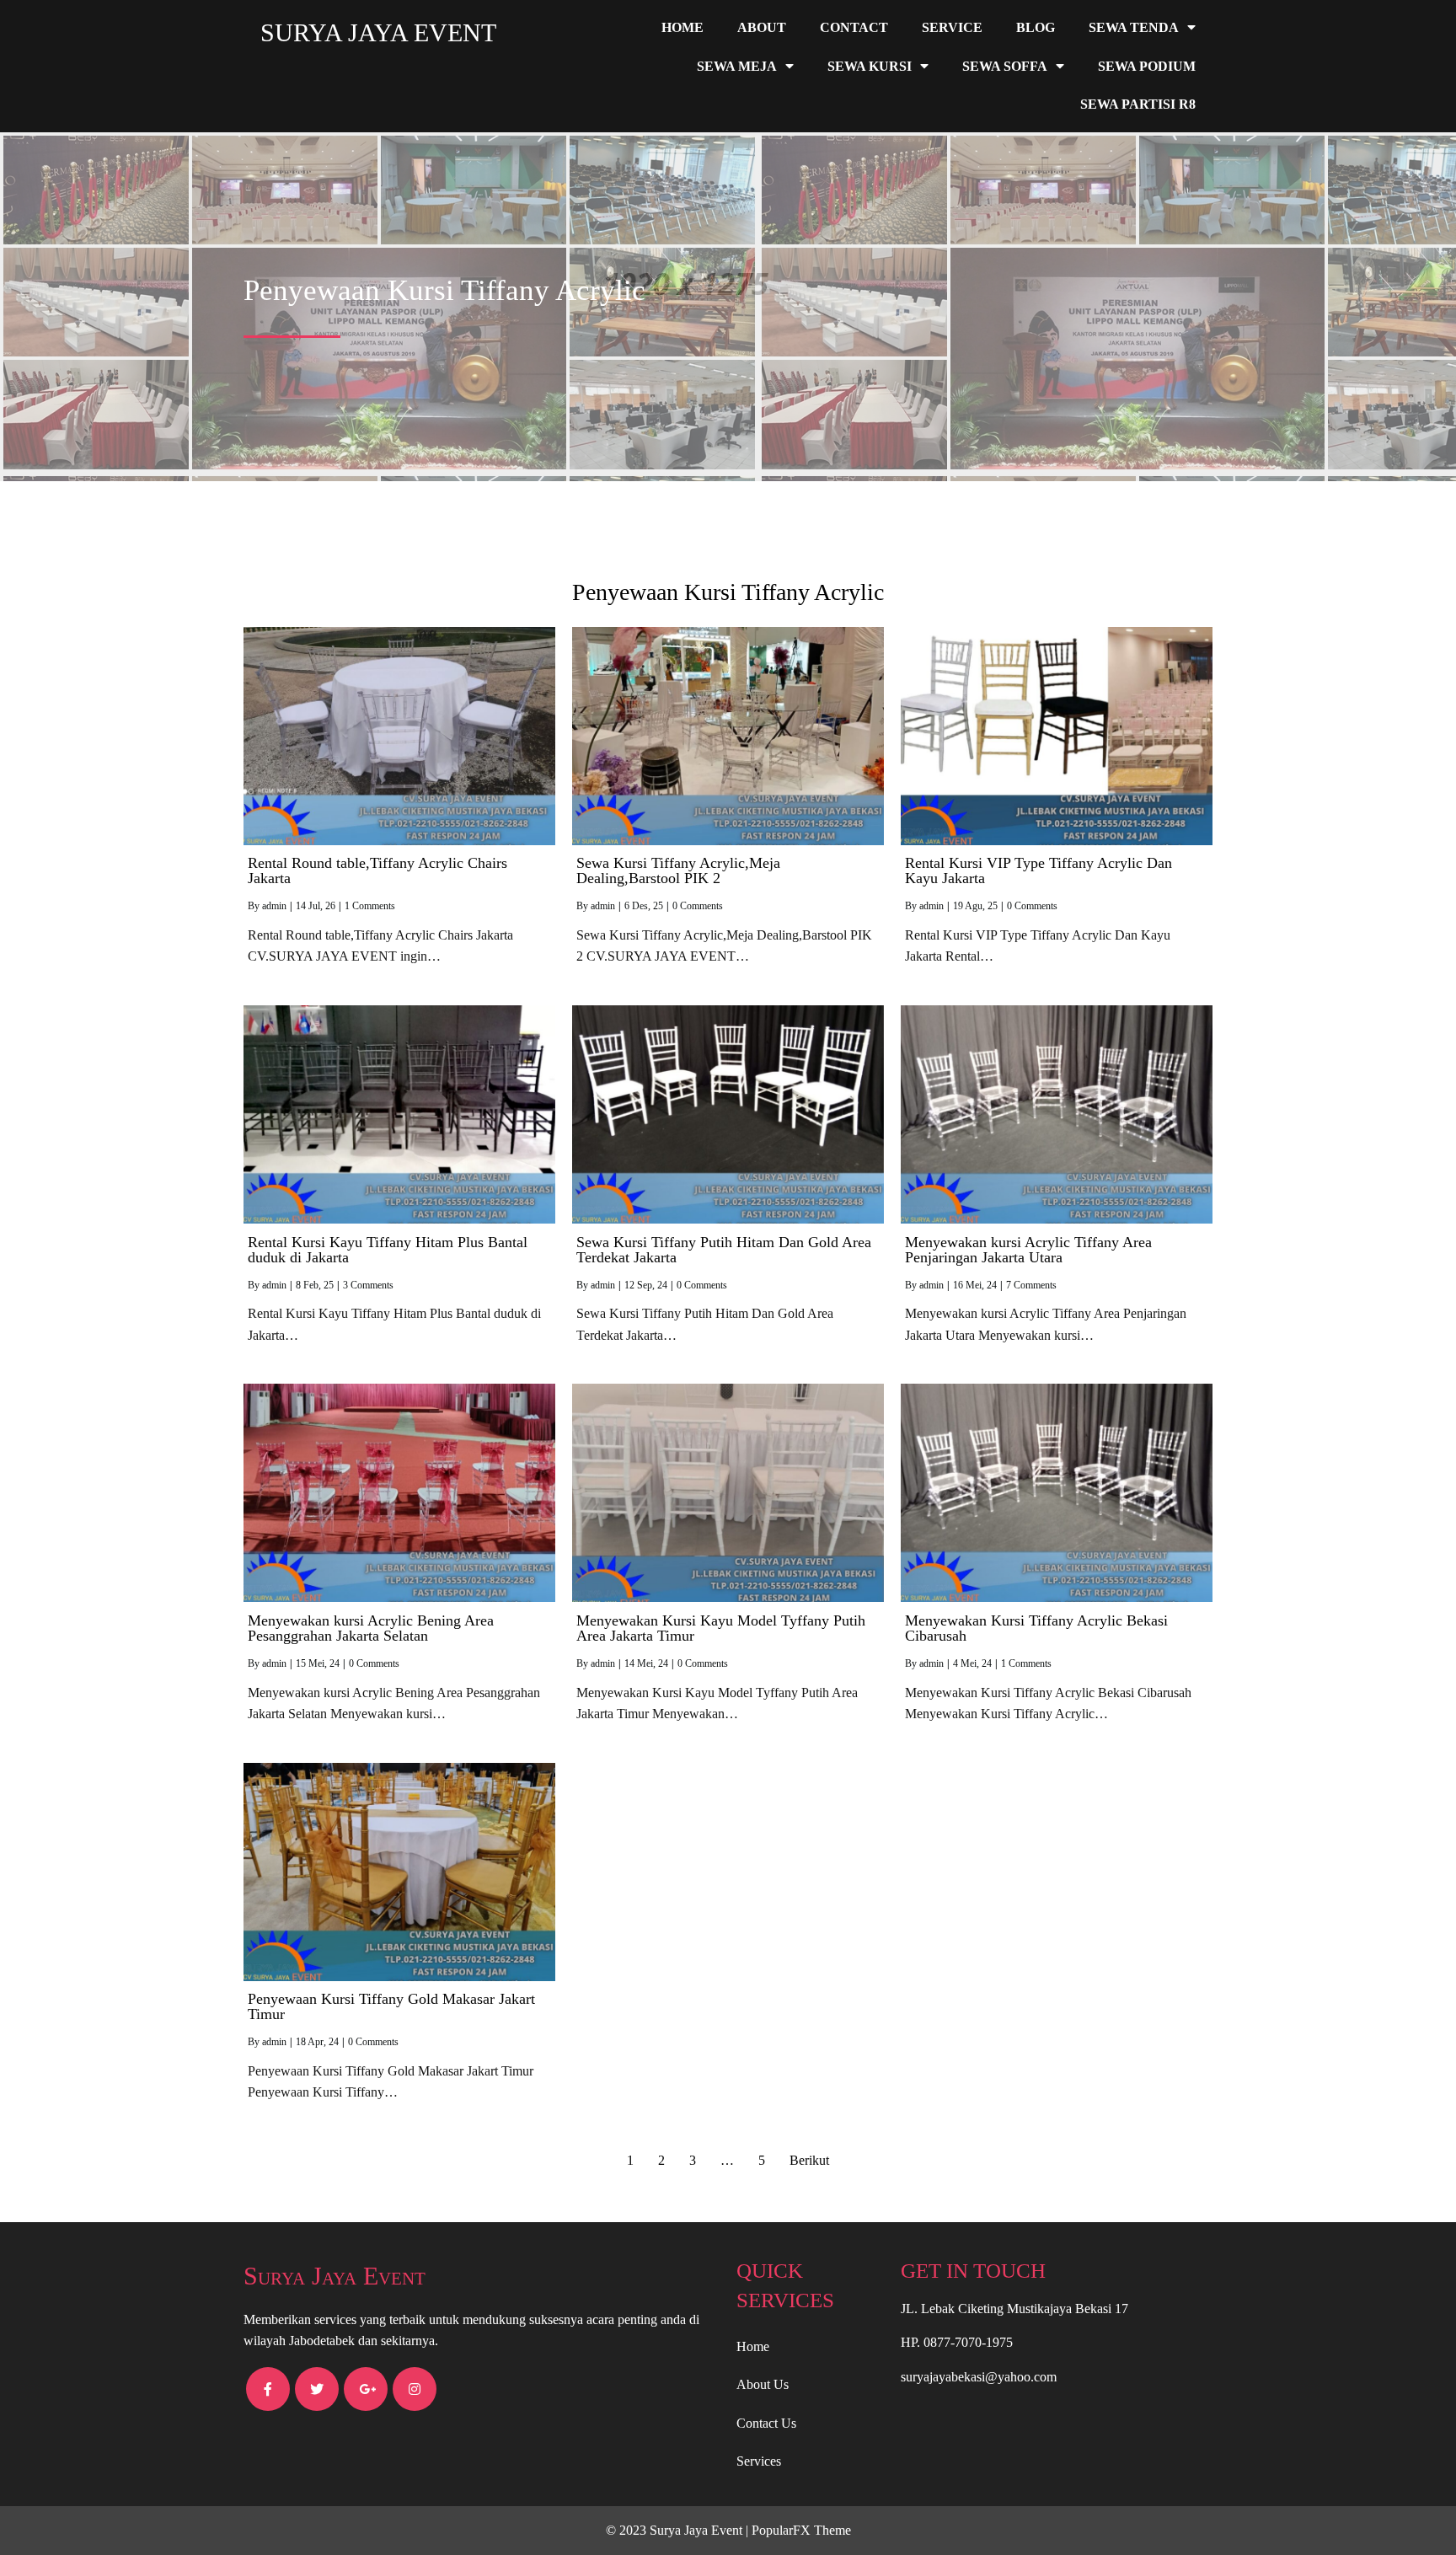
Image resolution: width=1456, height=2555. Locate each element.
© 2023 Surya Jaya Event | (679, 2530)
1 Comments (370, 906)
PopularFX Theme (801, 2530)
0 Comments (698, 906)
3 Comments (368, 1285)
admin (274, 906)
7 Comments (1031, 1285)
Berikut (809, 2160)
